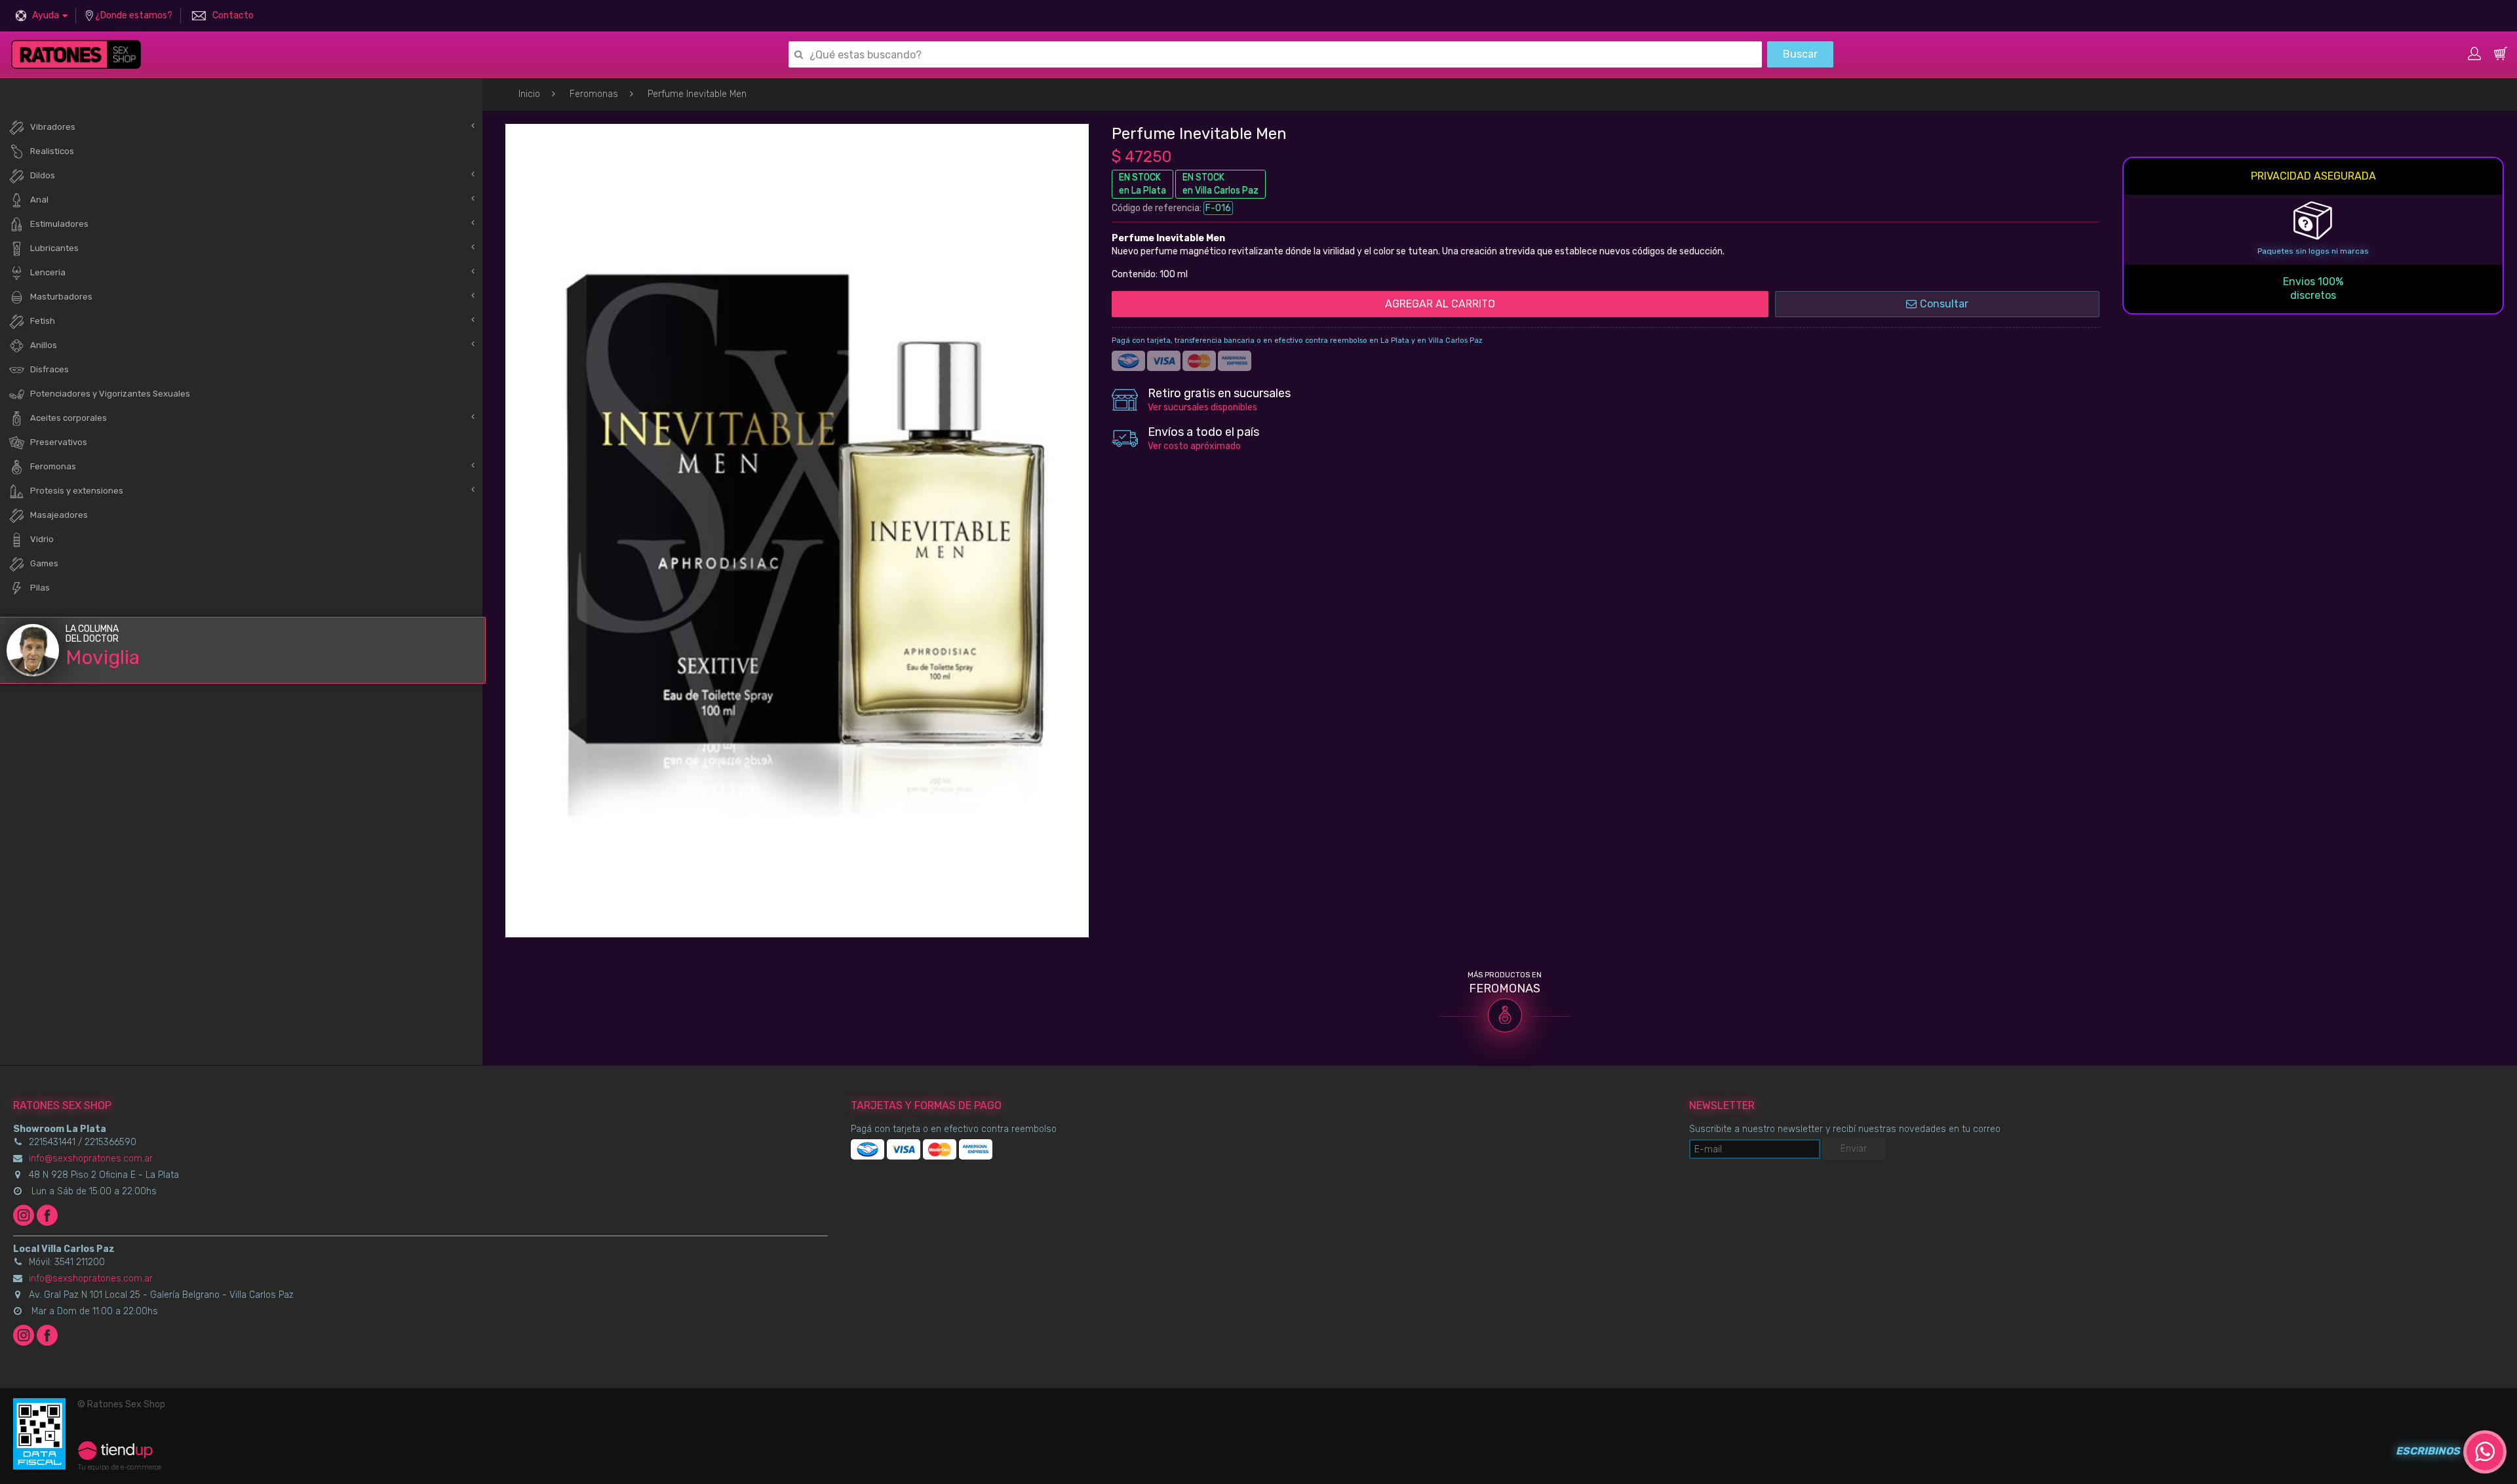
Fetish (43, 321)
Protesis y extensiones (77, 491)
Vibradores (53, 127)
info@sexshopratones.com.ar (91, 1159)
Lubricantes (54, 248)
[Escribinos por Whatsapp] (2485, 1452)
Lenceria (48, 272)
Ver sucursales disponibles (1202, 407)
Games (44, 563)
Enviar (1854, 1149)
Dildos (43, 175)
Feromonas (594, 94)
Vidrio (42, 539)
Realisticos (52, 151)
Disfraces (49, 369)
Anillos (44, 345)
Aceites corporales (68, 418)
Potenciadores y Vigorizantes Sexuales (110, 394)
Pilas (40, 588)
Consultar (1944, 304)
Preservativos (59, 442)
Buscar (1800, 54)
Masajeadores (59, 515)
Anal (39, 200)
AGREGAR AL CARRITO (1440, 304)
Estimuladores (59, 224)
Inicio (529, 94)
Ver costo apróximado (1194, 446)
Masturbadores (61, 297)
